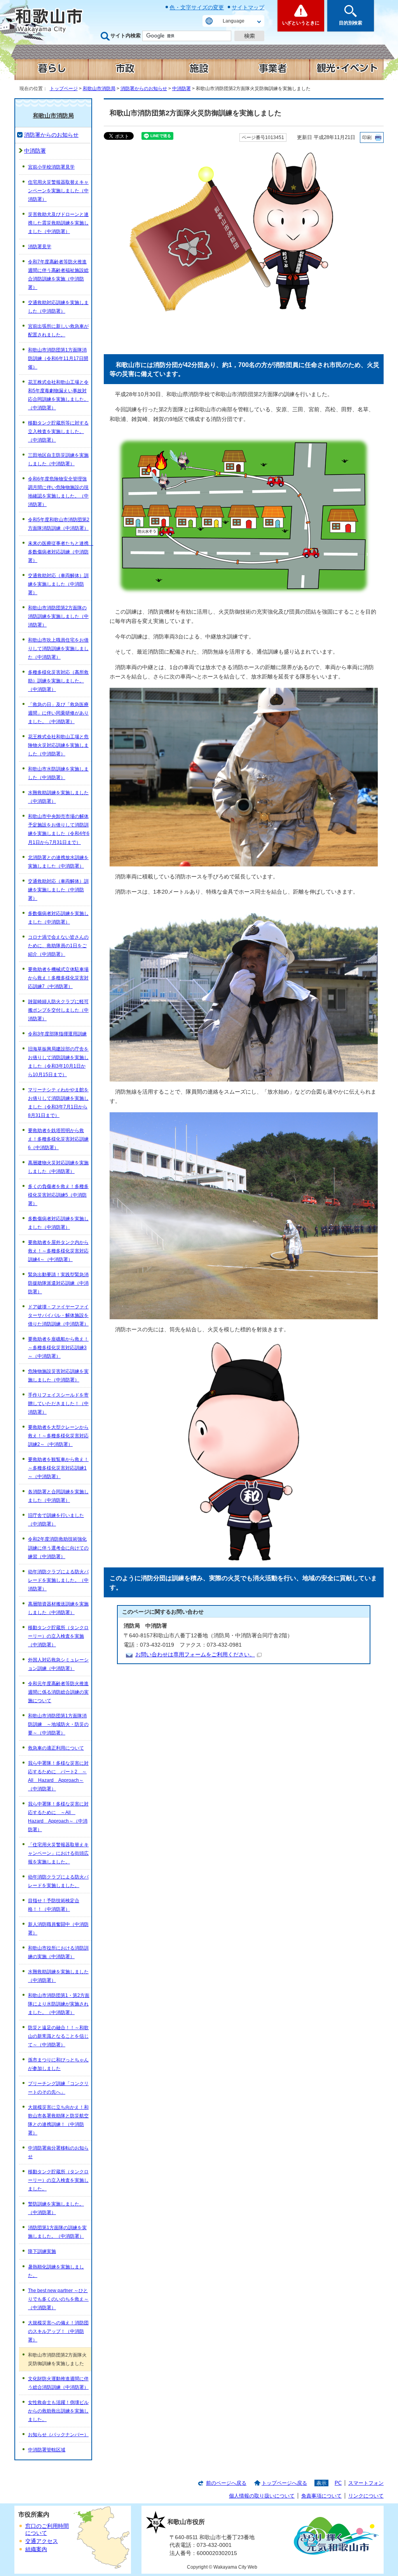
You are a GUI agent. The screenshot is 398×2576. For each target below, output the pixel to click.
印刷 (367, 137)
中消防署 (182, 89)
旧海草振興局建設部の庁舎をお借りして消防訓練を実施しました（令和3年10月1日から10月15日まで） (58, 1062)
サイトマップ (248, 7)
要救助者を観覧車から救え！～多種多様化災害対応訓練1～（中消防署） (58, 1468)
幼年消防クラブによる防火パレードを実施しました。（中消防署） (58, 1580)
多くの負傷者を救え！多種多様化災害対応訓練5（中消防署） (58, 1195)
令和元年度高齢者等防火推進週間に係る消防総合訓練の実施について (58, 1692)
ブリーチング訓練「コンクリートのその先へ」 (58, 2088)
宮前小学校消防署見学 (51, 167)
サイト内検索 (126, 36)
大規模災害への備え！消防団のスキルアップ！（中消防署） (58, 2331)
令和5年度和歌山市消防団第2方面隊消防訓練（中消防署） (59, 524)
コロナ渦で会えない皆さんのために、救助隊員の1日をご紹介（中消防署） (58, 946)
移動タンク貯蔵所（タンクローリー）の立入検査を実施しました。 (58, 2180)
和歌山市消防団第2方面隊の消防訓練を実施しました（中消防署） (58, 616)
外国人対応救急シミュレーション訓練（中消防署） (58, 1664)
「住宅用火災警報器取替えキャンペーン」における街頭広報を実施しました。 (58, 1853)
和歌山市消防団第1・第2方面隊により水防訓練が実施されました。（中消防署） (59, 2004)
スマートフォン (366, 2483)
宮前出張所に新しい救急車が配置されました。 (58, 330)
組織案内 (36, 2549)
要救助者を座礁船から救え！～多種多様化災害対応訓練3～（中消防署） (58, 1348)
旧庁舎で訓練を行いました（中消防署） (56, 1520)
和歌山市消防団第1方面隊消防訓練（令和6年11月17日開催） (58, 358)
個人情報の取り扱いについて (262, 2496)
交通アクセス (42, 2541)
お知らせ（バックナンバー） (58, 2435)
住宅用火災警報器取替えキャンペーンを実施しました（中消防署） (58, 191)
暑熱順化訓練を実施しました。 (56, 2271)
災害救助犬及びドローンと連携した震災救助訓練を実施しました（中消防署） (58, 223)
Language (234, 21)
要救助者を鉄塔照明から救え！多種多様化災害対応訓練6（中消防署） (58, 1139)
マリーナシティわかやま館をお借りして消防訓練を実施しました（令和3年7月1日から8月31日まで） (58, 1103)
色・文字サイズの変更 (197, 7)
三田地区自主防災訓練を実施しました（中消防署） (58, 459)
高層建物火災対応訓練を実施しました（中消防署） (58, 1167)
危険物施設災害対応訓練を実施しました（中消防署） (58, 1376)
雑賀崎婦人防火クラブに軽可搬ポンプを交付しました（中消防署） (58, 1010)
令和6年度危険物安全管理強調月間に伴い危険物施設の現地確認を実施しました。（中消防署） (58, 492)
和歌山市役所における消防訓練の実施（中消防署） (58, 1952)
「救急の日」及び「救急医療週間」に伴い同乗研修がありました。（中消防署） (58, 713)
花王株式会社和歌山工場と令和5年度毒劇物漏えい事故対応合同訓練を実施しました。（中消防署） (58, 395)
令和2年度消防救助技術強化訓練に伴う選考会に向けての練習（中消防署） (58, 1548)
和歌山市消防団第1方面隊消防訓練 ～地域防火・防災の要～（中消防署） (58, 1724)
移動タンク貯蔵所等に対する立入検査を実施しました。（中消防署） (58, 431)
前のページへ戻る (226, 2483)
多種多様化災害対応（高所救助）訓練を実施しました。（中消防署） (58, 681)
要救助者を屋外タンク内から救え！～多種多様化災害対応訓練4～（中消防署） (58, 1251)
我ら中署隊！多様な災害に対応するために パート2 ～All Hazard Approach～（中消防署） (58, 1776)
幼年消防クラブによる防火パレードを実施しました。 (58, 1881)
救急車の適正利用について (56, 1748)
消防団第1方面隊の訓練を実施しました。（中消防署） (57, 2232)
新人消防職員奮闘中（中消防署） (58, 1929)
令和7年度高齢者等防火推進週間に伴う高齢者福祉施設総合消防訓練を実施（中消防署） (58, 275)
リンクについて (366, 2496)
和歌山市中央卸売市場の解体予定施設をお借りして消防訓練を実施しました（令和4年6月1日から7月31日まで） (59, 829)
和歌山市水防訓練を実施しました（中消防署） (58, 773)
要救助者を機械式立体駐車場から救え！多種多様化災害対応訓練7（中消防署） (58, 978)
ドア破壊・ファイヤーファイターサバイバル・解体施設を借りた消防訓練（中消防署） (58, 1315)
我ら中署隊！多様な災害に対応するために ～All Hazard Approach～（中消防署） (58, 1817)
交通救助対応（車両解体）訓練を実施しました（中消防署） (58, 584)
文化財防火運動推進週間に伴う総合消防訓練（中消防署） (58, 2383)
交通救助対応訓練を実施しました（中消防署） (58, 307)
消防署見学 (40, 247)
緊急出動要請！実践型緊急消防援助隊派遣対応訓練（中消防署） (58, 1283)
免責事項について (321, 2496)
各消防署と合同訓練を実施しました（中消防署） (58, 1496)
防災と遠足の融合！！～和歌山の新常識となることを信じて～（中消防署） (58, 2036)
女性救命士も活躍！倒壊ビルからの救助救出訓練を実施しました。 (58, 2411)
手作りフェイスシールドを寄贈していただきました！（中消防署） (58, 1404)
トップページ (64, 89)
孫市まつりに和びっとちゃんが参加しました (58, 2064)
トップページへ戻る (284, 2483)
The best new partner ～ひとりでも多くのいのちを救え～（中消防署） (58, 2299)
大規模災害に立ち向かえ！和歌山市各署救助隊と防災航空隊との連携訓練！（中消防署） (58, 2120)
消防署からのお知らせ (144, 89)
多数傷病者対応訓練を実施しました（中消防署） (58, 918)
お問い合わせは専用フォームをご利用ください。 (195, 1655)
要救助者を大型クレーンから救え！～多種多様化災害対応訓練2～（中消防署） (58, 1436)
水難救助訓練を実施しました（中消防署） (58, 797)
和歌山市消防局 (99, 89)
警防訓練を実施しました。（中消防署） (56, 2208)
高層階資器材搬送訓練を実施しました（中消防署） (58, 1608)
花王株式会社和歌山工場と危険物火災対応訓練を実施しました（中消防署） (58, 745)
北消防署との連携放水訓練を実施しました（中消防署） (58, 862)
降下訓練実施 (42, 2251)
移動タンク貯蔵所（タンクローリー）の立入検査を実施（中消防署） (58, 1636)
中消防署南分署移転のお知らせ (58, 2152)
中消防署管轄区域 (47, 2450)
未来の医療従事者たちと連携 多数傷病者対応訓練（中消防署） (60, 552)
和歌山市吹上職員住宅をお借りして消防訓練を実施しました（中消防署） (58, 649)
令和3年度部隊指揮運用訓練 (57, 1034)
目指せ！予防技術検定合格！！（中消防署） (54, 1905)
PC (338, 2483)
